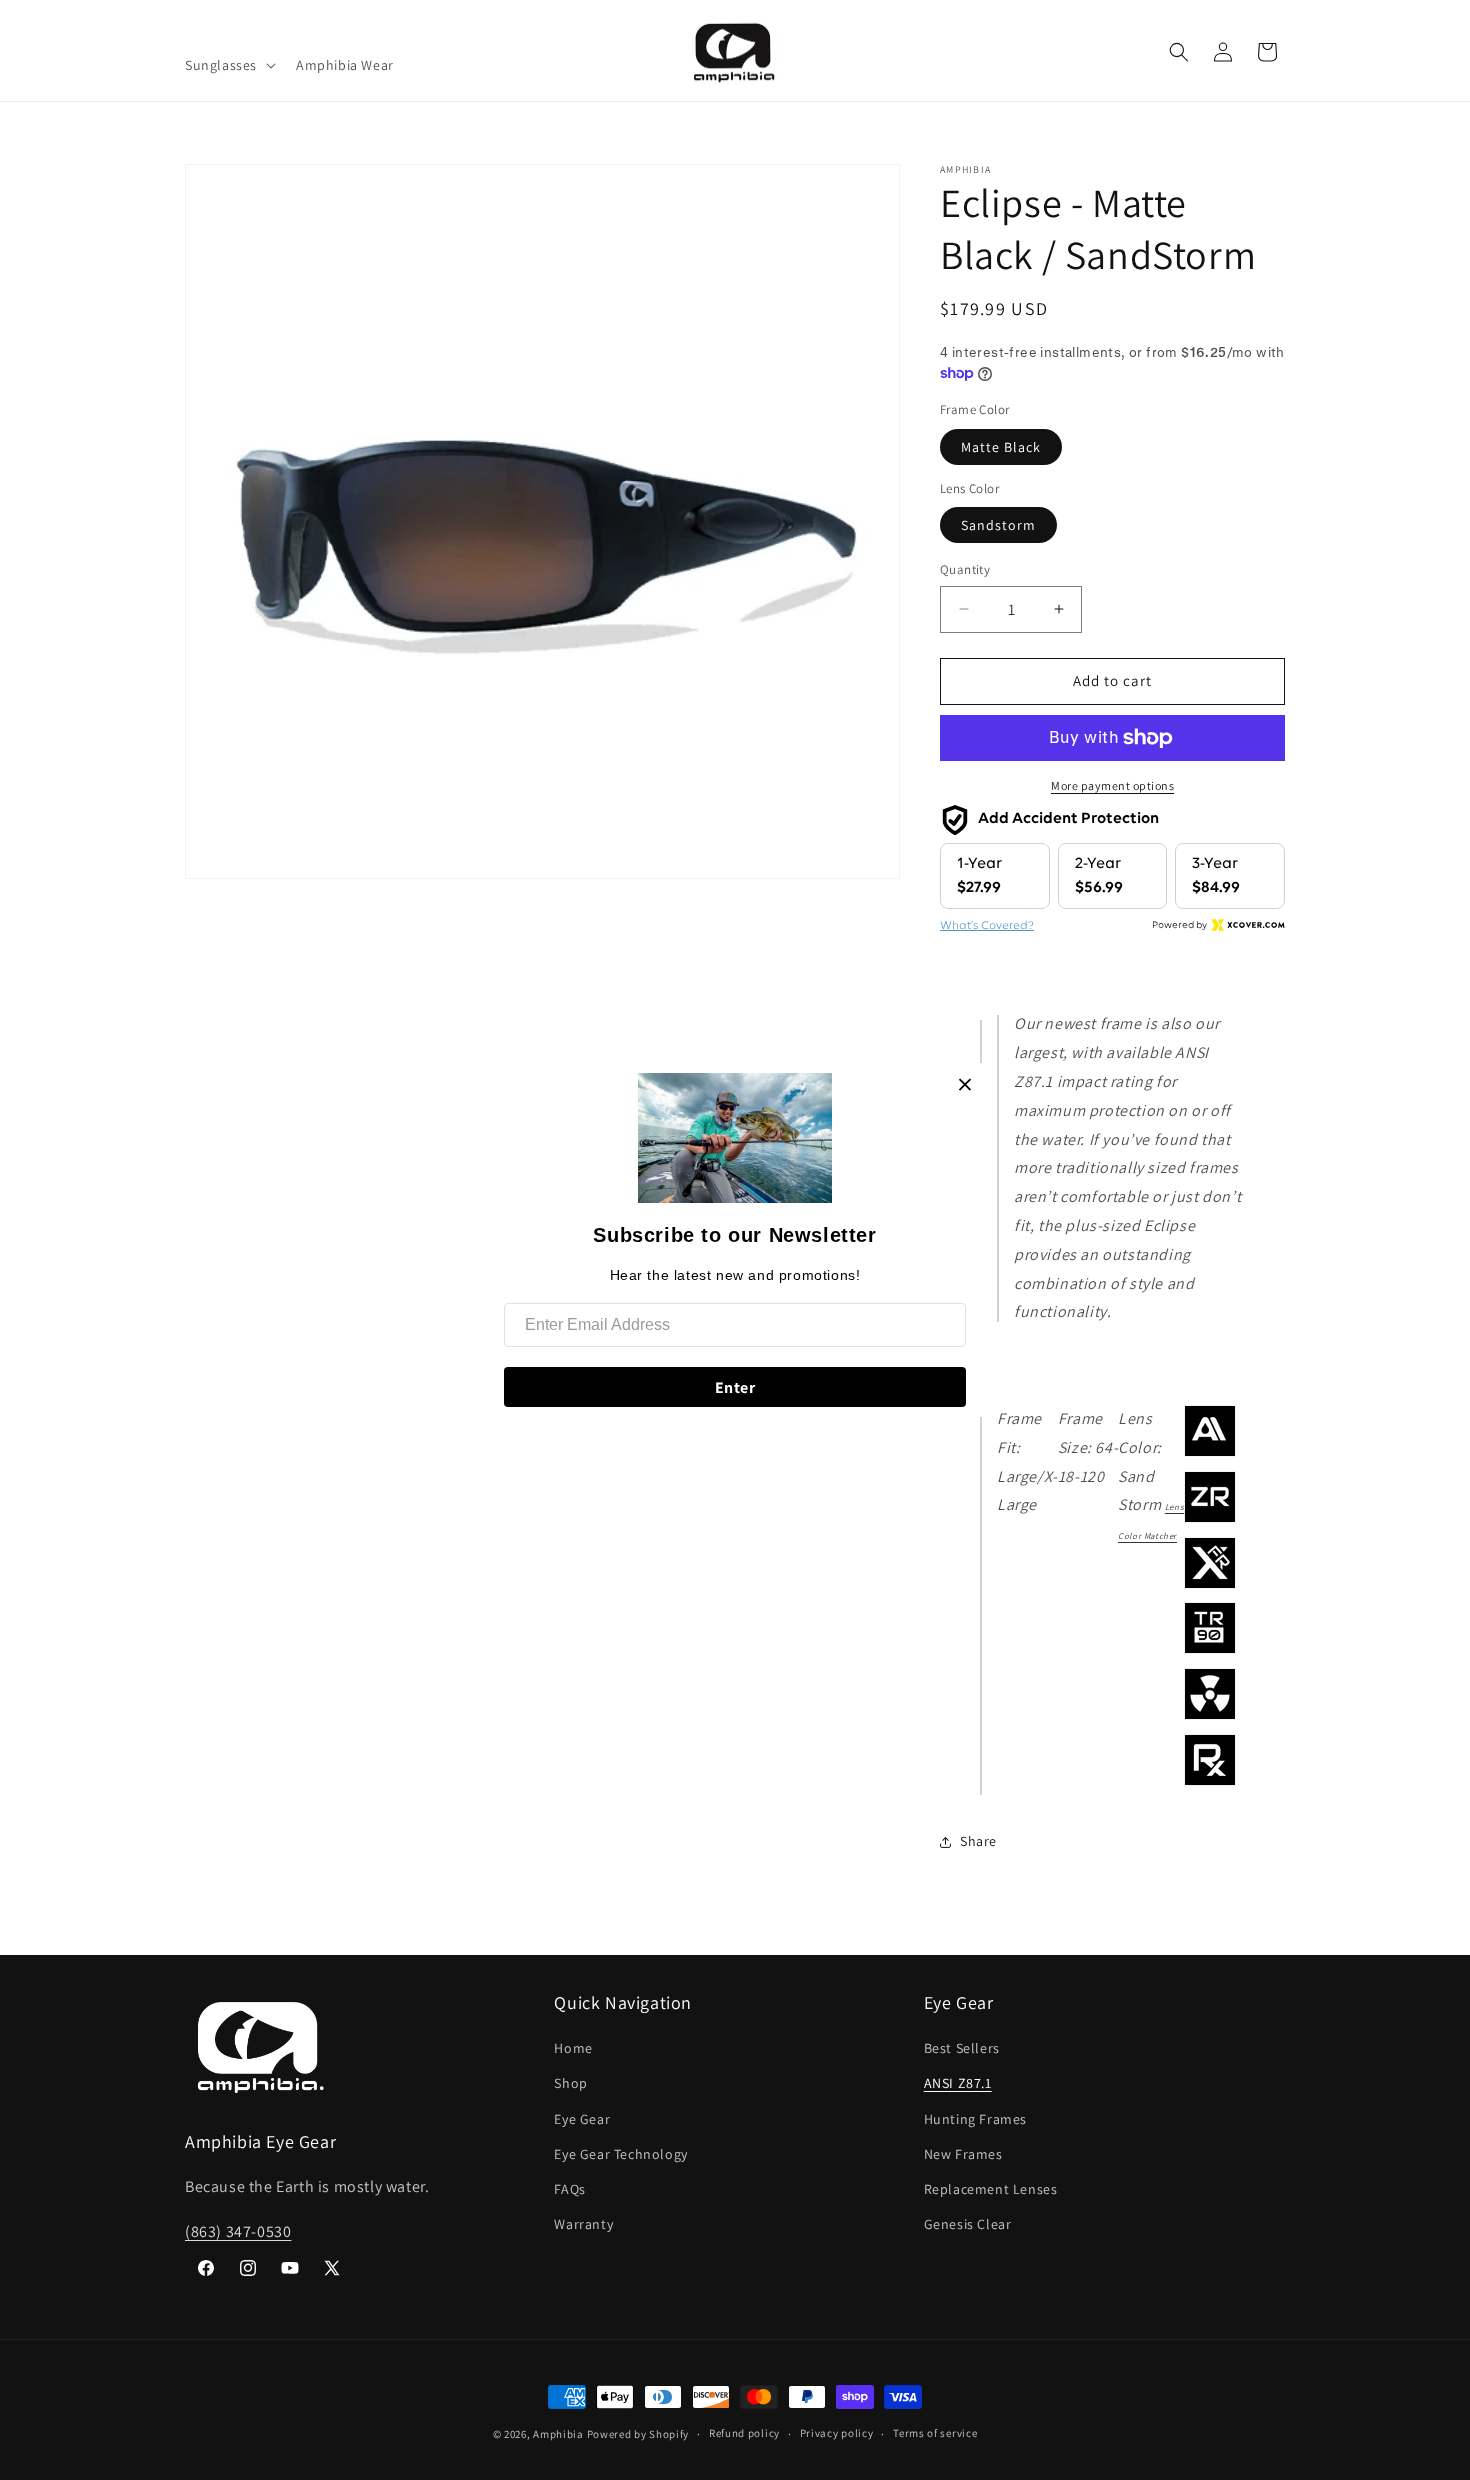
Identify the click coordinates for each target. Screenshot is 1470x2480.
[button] (228, 65)
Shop (570, 2083)
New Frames (963, 2154)
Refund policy (744, 2433)
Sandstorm (998, 525)
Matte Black (1001, 447)
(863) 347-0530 (238, 2231)
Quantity (965, 569)
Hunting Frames (975, 2119)
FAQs (569, 2189)
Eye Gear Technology (620, 2154)
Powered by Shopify (638, 2434)
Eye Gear (582, 2119)
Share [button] (978, 1841)
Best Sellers (962, 2048)
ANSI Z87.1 (958, 2083)
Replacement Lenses (991, 2189)
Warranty (583, 2224)
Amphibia (558, 2434)
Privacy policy (837, 2433)
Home (573, 2048)
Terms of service (935, 2433)
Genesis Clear (968, 2224)
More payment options (1112, 785)
